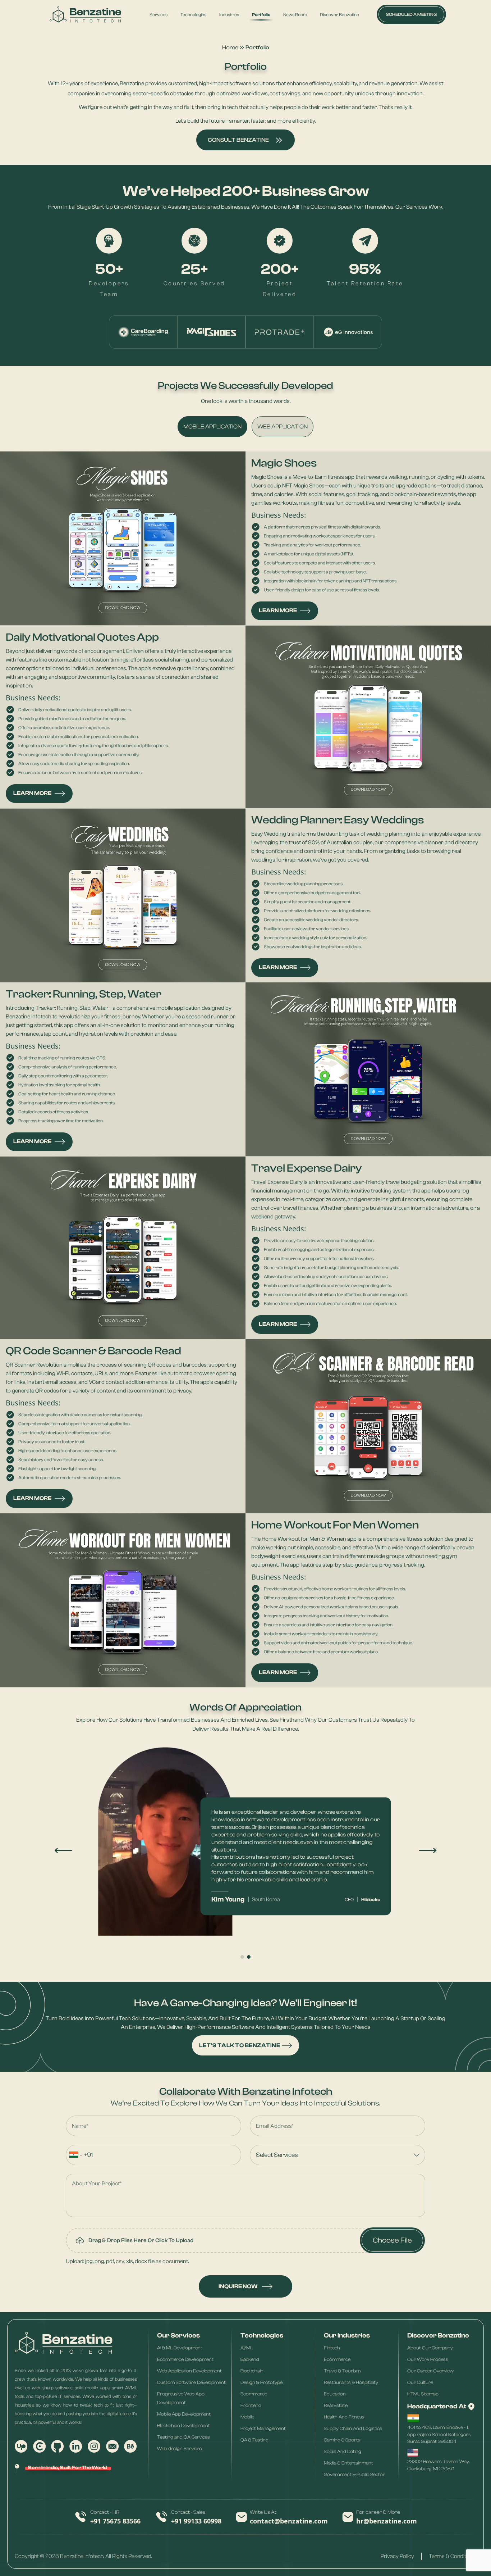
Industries (229, 15)
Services (159, 15)
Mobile (247, 2417)
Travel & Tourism (342, 2371)
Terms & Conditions (453, 2556)
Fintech (332, 2348)
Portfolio (261, 15)
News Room (295, 15)
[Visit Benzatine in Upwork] (21, 2446)
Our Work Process (428, 2359)
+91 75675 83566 (115, 2521)
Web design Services (180, 2448)
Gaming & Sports (342, 2440)
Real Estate (336, 2405)
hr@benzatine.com (387, 2521)
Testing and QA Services (183, 2437)
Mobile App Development (184, 2414)
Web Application (283, 427)
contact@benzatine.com (289, 2521)
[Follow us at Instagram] (94, 2446)
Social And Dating (343, 2451)
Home (230, 47)
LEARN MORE (278, 610)
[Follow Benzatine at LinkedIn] (76, 2446)
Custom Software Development (191, 2382)
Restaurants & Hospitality (351, 2382)
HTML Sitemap (423, 2394)
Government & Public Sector (354, 2474)
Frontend (251, 2405)
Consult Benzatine (238, 140)
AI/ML (247, 2348)
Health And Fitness (344, 2417)
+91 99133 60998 (196, 2521)
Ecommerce (254, 2394)
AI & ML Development (180, 2348)
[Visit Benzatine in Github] (58, 2446)
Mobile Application (212, 427)
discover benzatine (339, 15)
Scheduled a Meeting (411, 14)
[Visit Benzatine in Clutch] (40, 2446)
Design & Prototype (261, 2382)
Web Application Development (189, 2371)
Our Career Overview (430, 2371)
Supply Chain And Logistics (353, 2428)
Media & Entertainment (348, 2463)
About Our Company (430, 2348)
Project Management (263, 2428)
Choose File (392, 2240)
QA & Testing (254, 2440)
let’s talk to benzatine (240, 2045)
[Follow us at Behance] (130, 2446)
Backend (250, 2359)
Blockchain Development (183, 2425)
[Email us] (113, 2446)
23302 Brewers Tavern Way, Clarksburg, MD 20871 (438, 2465)
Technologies (193, 15)
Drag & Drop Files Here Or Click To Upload (141, 2240)
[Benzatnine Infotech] (85, 15)
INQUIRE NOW (238, 2286)
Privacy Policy (397, 2556)
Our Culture (420, 2382)
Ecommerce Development (185, 2359)
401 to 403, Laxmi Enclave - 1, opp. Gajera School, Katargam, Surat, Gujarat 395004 (439, 2434)
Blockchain (252, 2371)
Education (335, 2394)
